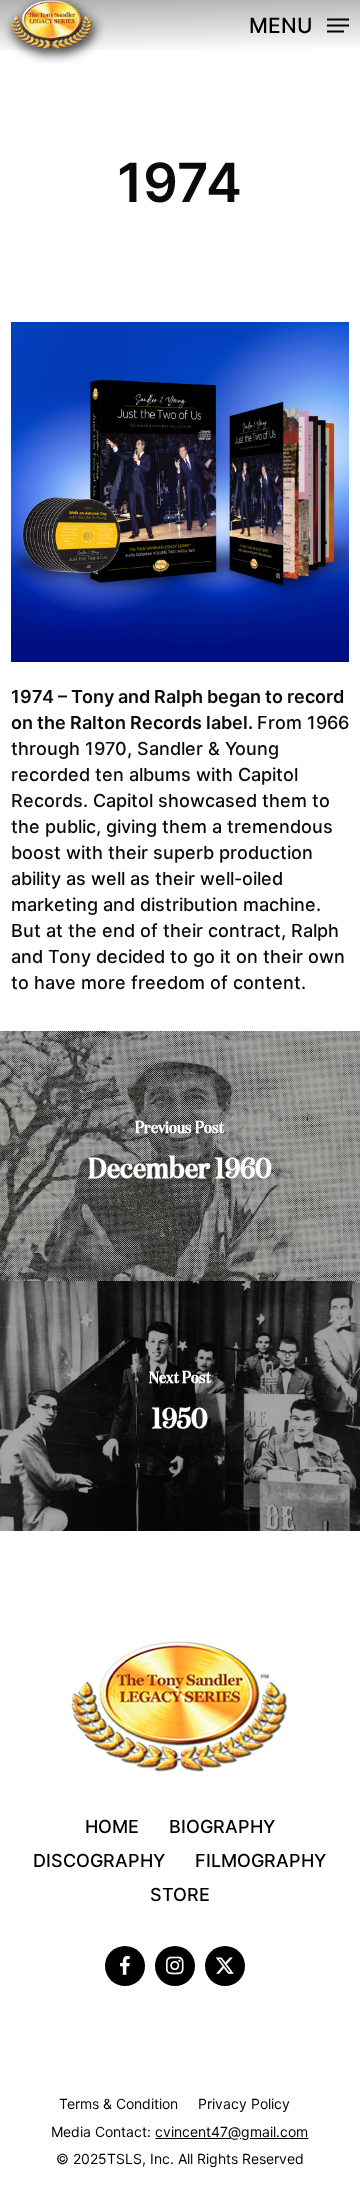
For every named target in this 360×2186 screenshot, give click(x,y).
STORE (180, 1894)
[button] (299, 23)
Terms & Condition (118, 2103)
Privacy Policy (244, 2103)
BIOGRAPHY (222, 1826)
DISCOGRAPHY (99, 1860)
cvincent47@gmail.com (231, 2131)
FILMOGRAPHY (260, 1860)
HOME (112, 1826)
